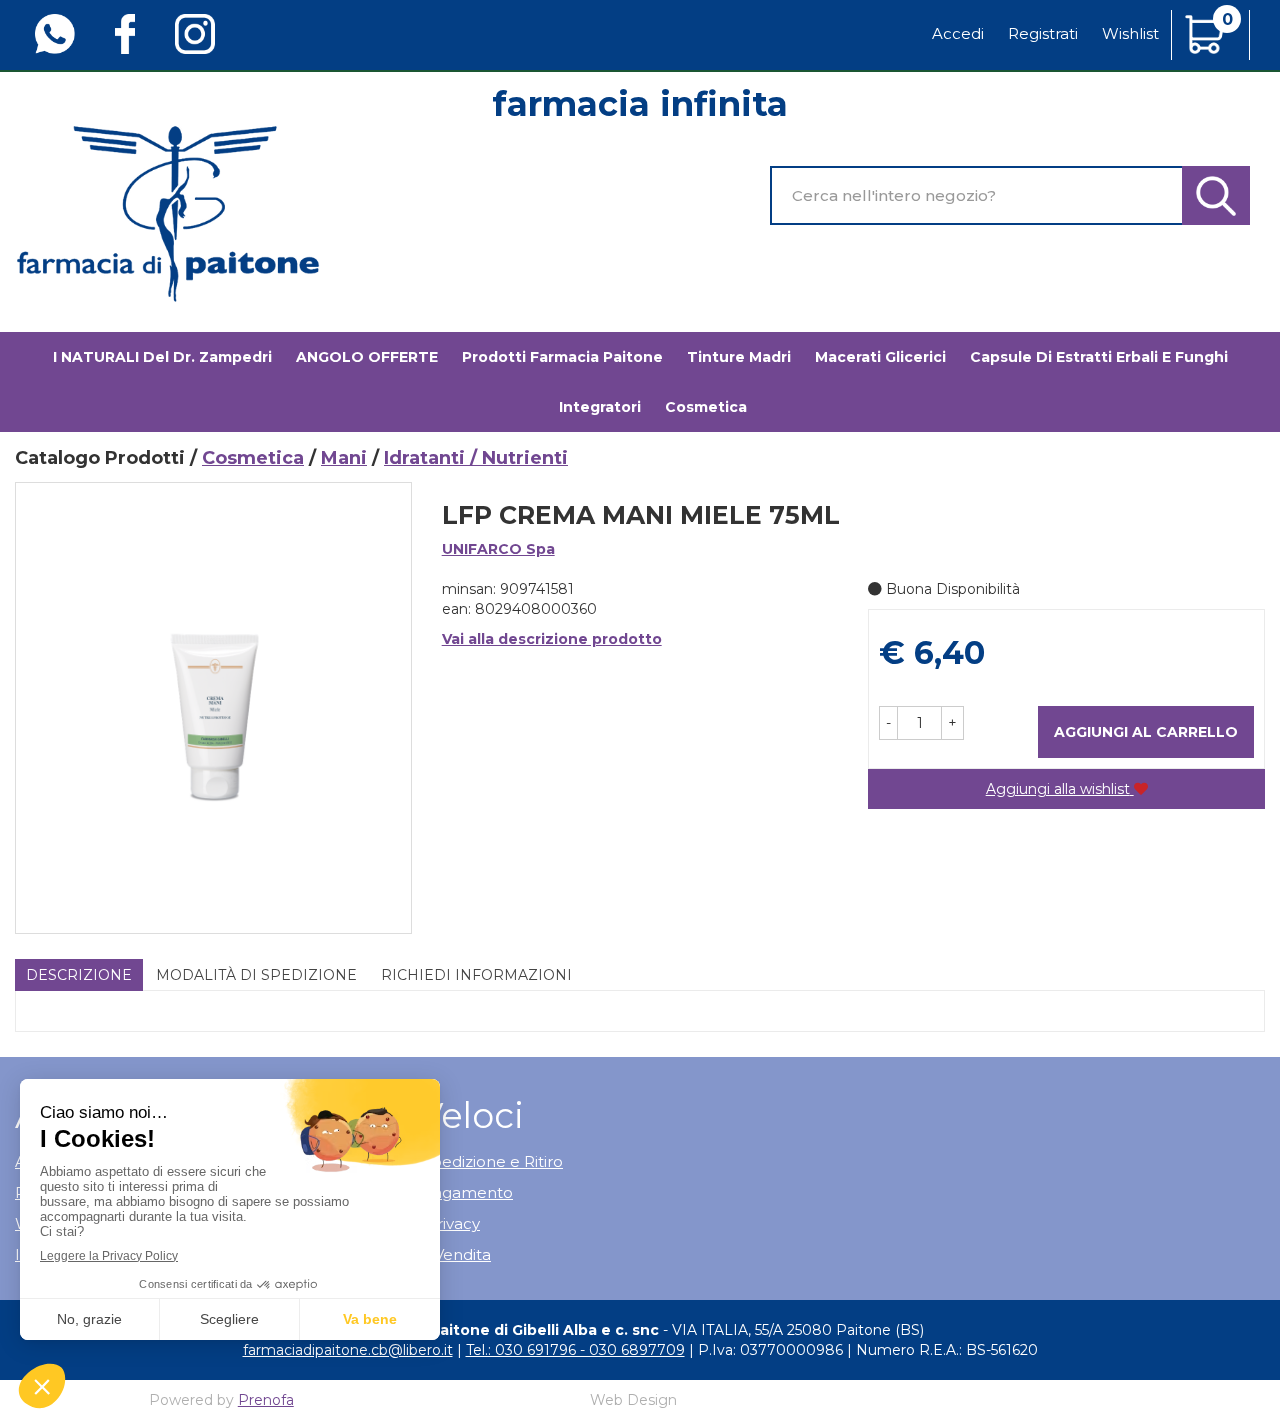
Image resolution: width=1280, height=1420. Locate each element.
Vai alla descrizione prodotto (552, 639)
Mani (344, 458)
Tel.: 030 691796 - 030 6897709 (575, 1350)
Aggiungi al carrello (1146, 732)
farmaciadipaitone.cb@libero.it (348, 1350)
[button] (888, 723)
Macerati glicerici (880, 357)
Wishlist (1130, 33)
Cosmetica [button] (706, 407)
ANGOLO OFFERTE (367, 357)
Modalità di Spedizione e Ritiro (449, 1161)
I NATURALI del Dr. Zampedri (162, 357)
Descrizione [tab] (79, 975)
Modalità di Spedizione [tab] (256, 975)
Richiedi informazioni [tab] (476, 975)
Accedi (958, 33)
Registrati (1043, 33)
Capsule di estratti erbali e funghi (1099, 357)
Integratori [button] (600, 407)
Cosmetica (253, 458)
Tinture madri (739, 357)
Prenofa (266, 1400)
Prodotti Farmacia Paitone (562, 357)
